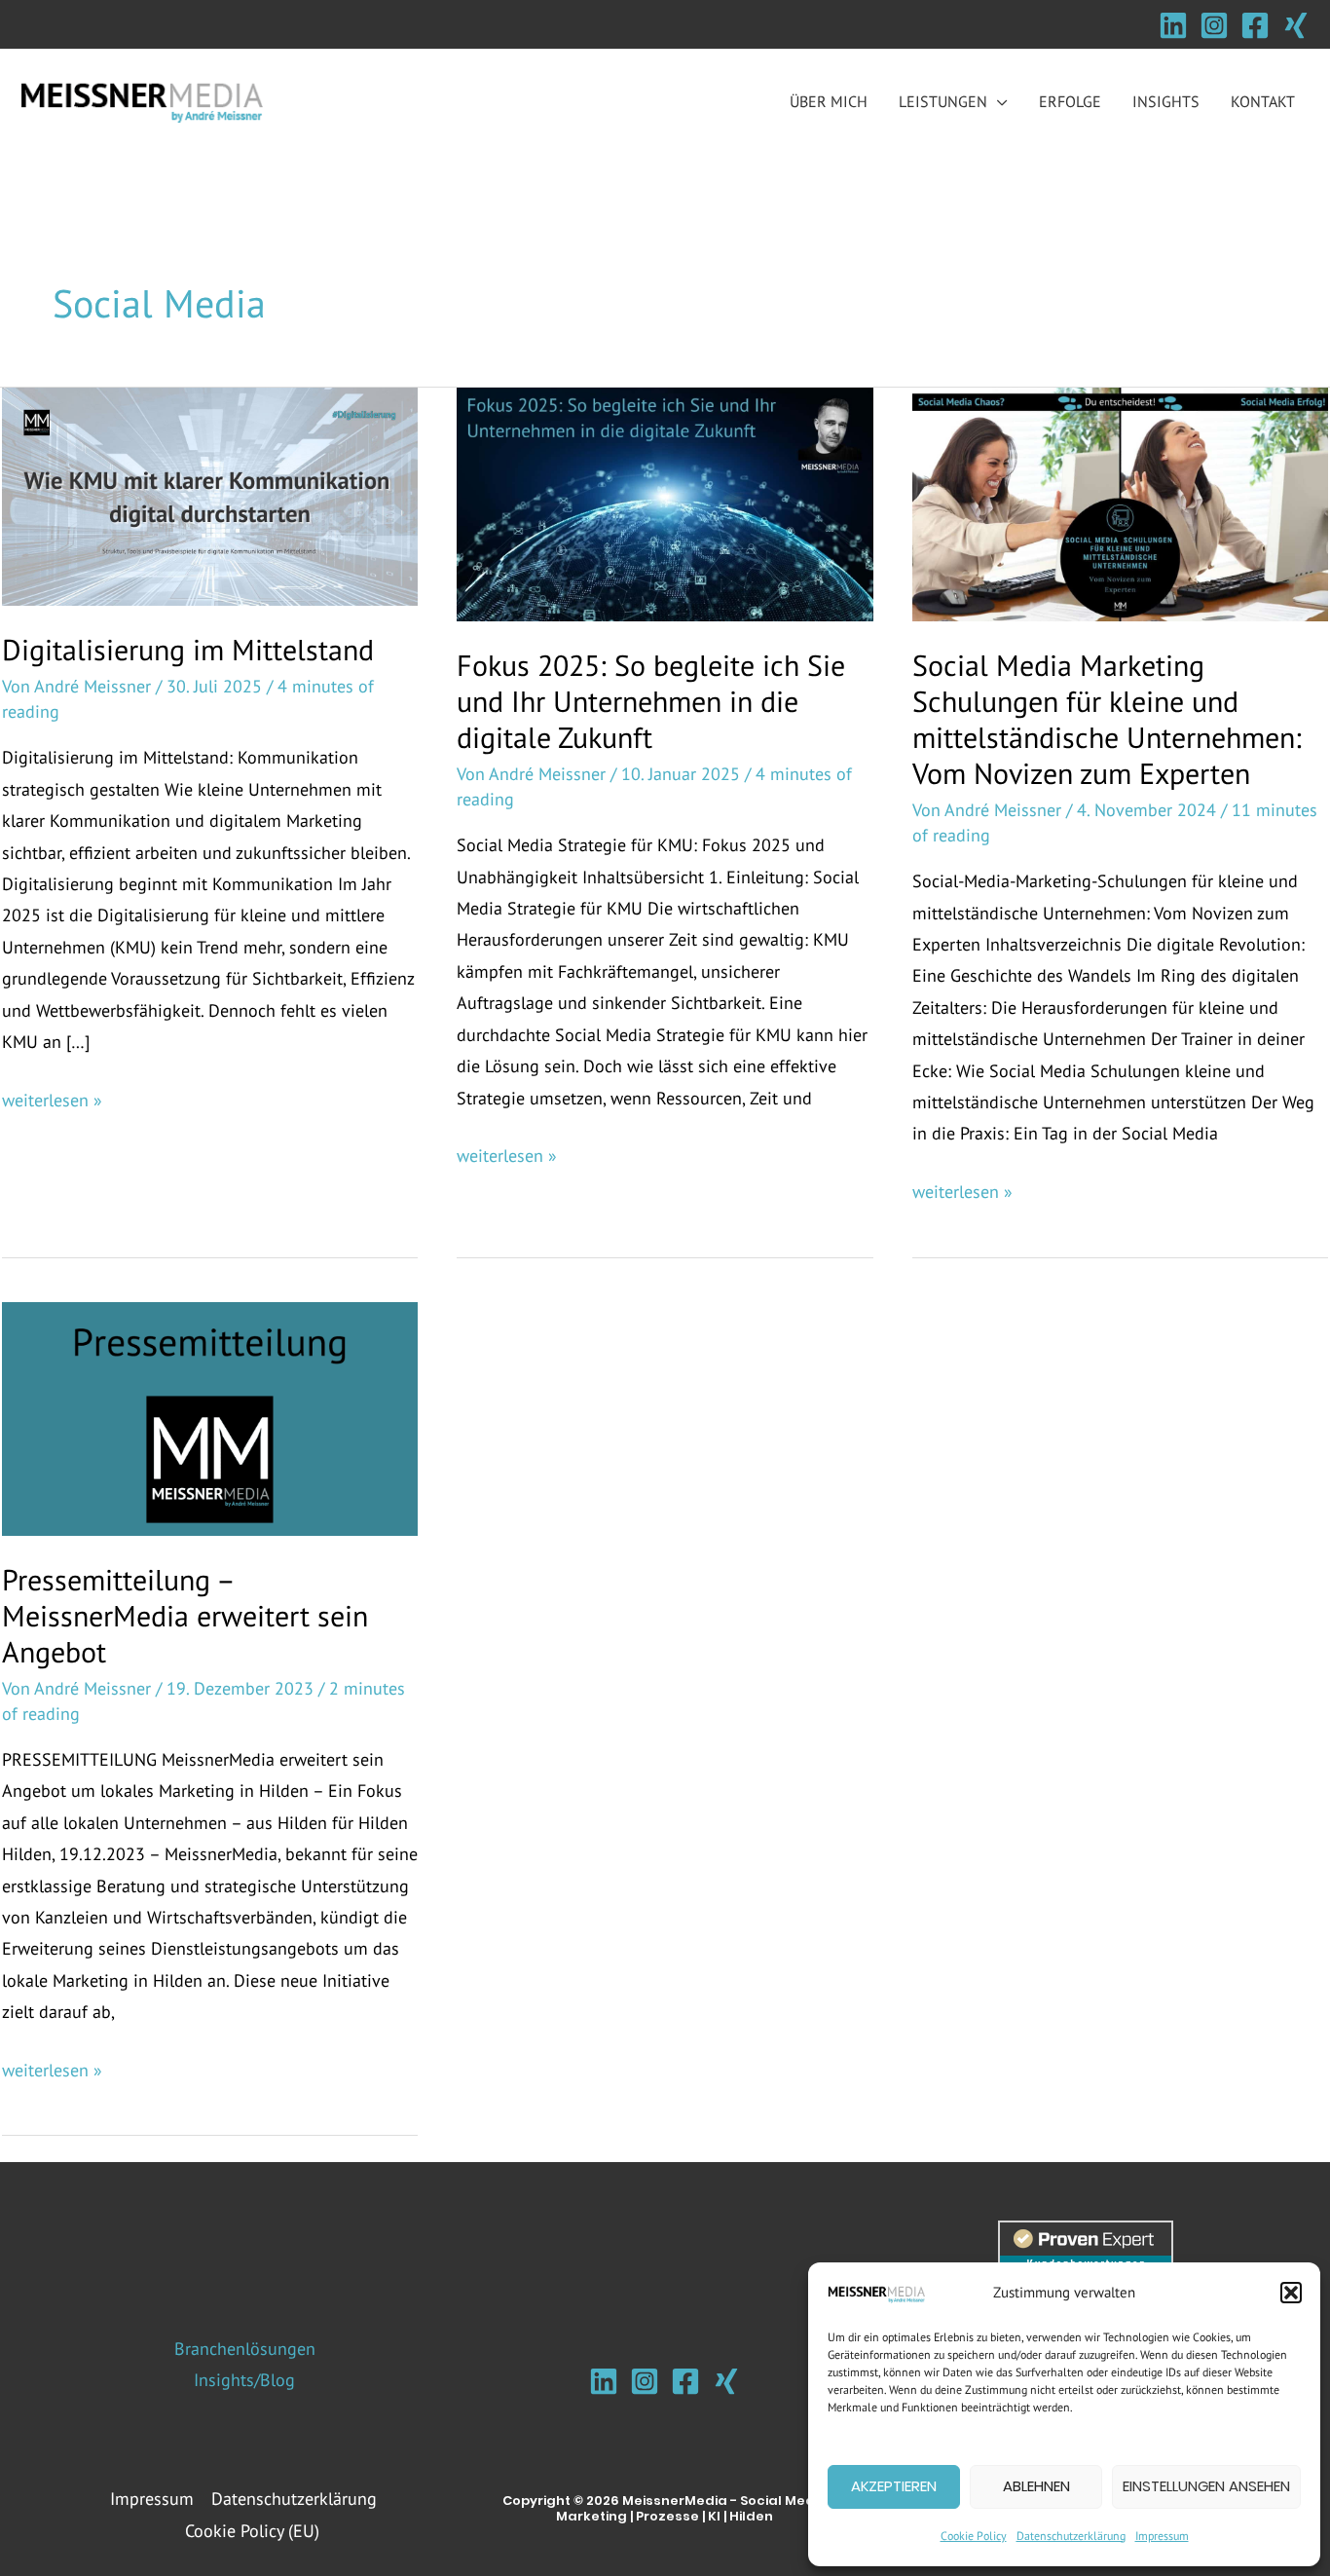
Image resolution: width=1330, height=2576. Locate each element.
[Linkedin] (1173, 25)
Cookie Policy (974, 2536)
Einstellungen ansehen (1206, 2486)
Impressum (1162, 2536)
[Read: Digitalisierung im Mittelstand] (210, 495)
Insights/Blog (244, 2380)
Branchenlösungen (245, 2349)
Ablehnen (1036, 2486)
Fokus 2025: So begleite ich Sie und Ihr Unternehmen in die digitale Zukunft (651, 701)
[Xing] (1296, 25)
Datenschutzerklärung (1071, 2536)
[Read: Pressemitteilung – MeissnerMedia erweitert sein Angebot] (210, 1417)
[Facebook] (1255, 25)
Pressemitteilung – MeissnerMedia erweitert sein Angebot (185, 1615)
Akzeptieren (894, 2486)
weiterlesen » (52, 1102)
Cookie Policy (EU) (252, 2531)
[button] (1291, 2293)
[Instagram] (1214, 25)
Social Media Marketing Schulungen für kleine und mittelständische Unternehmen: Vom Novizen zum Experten (1107, 719)
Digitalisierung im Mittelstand (188, 649)
